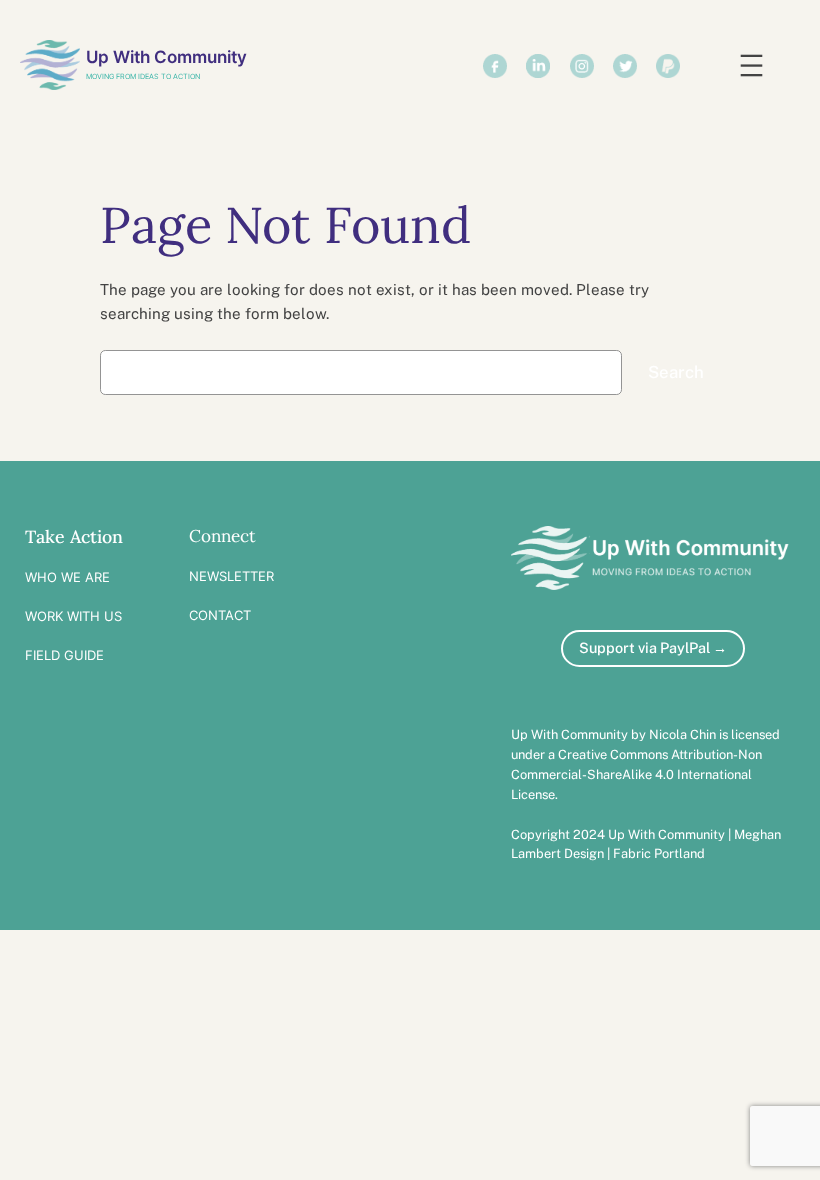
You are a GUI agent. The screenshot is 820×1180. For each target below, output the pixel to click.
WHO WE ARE (67, 577)
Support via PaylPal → (653, 647)
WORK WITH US (73, 616)
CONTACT (220, 615)
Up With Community (166, 57)
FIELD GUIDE (64, 655)
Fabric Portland (659, 853)
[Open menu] (751, 65)
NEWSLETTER (231, 576)
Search (676, 372)
